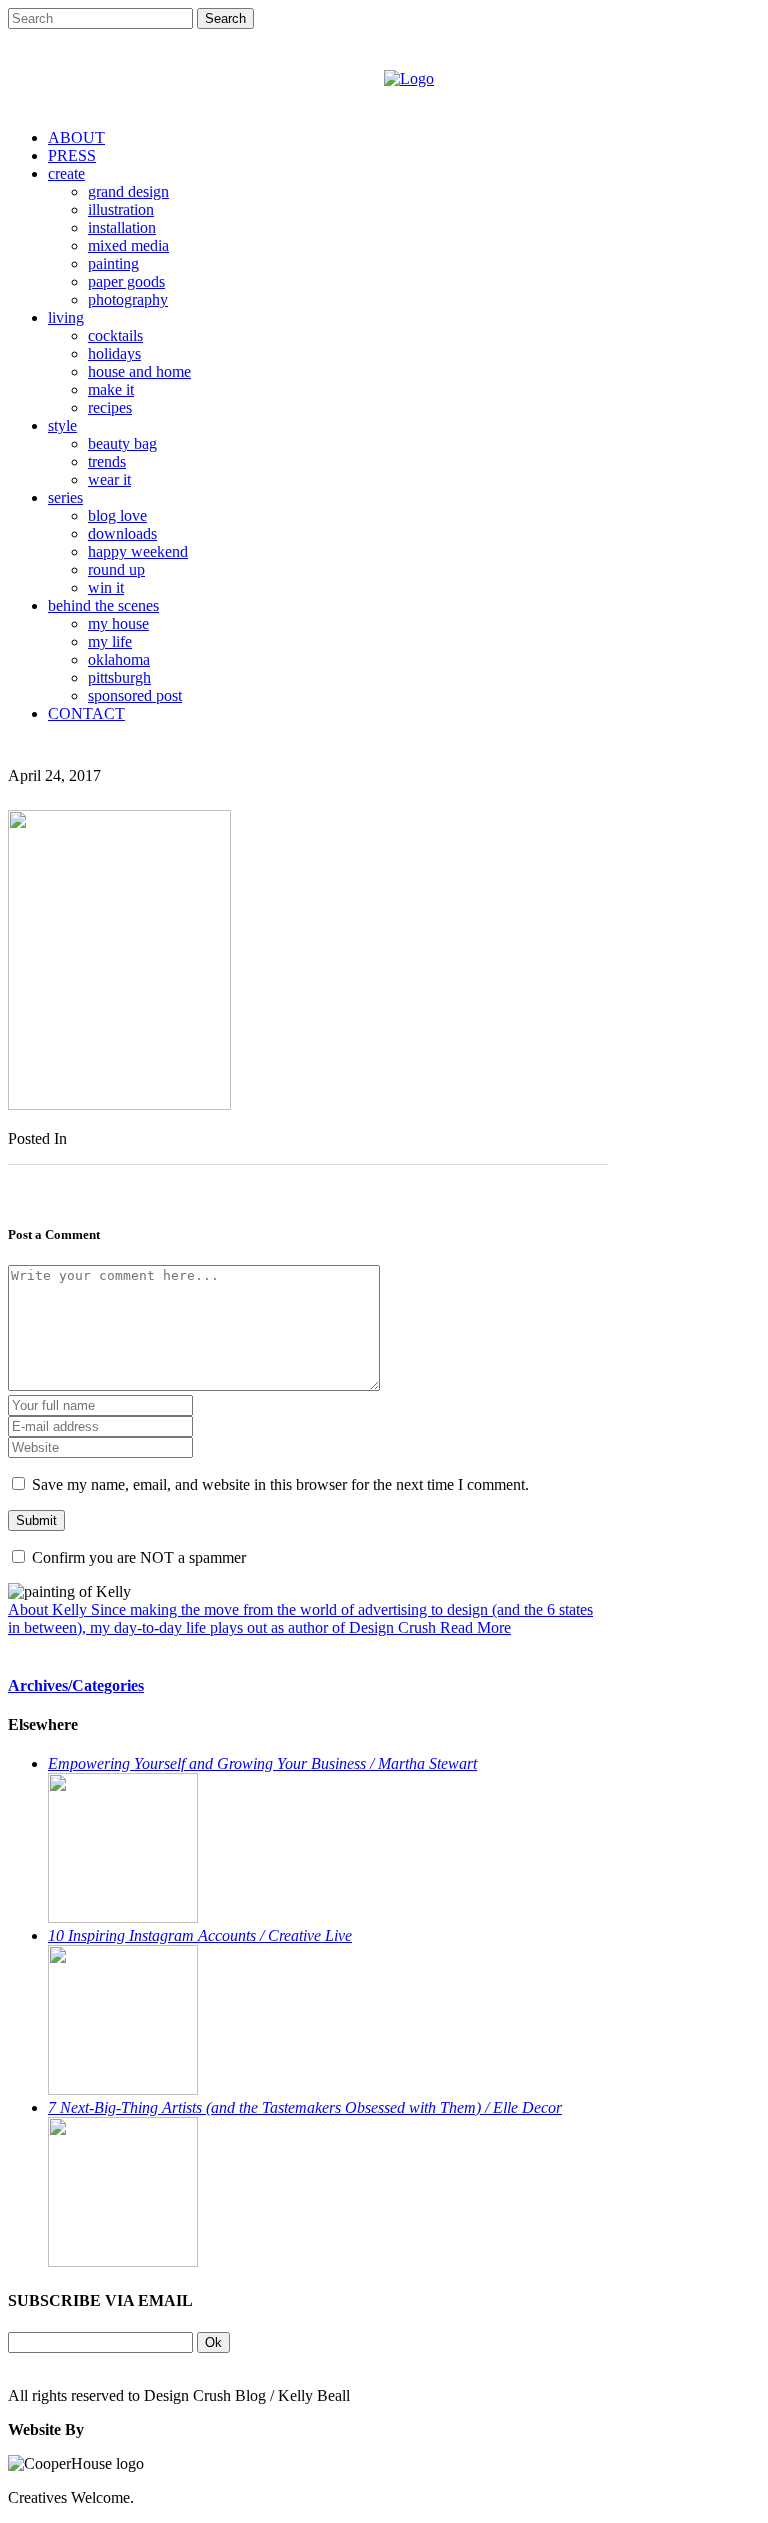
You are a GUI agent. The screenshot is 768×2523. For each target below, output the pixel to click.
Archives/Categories (76, 1685)
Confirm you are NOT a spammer (137, 1557)
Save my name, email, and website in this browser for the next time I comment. (280, 1484)
